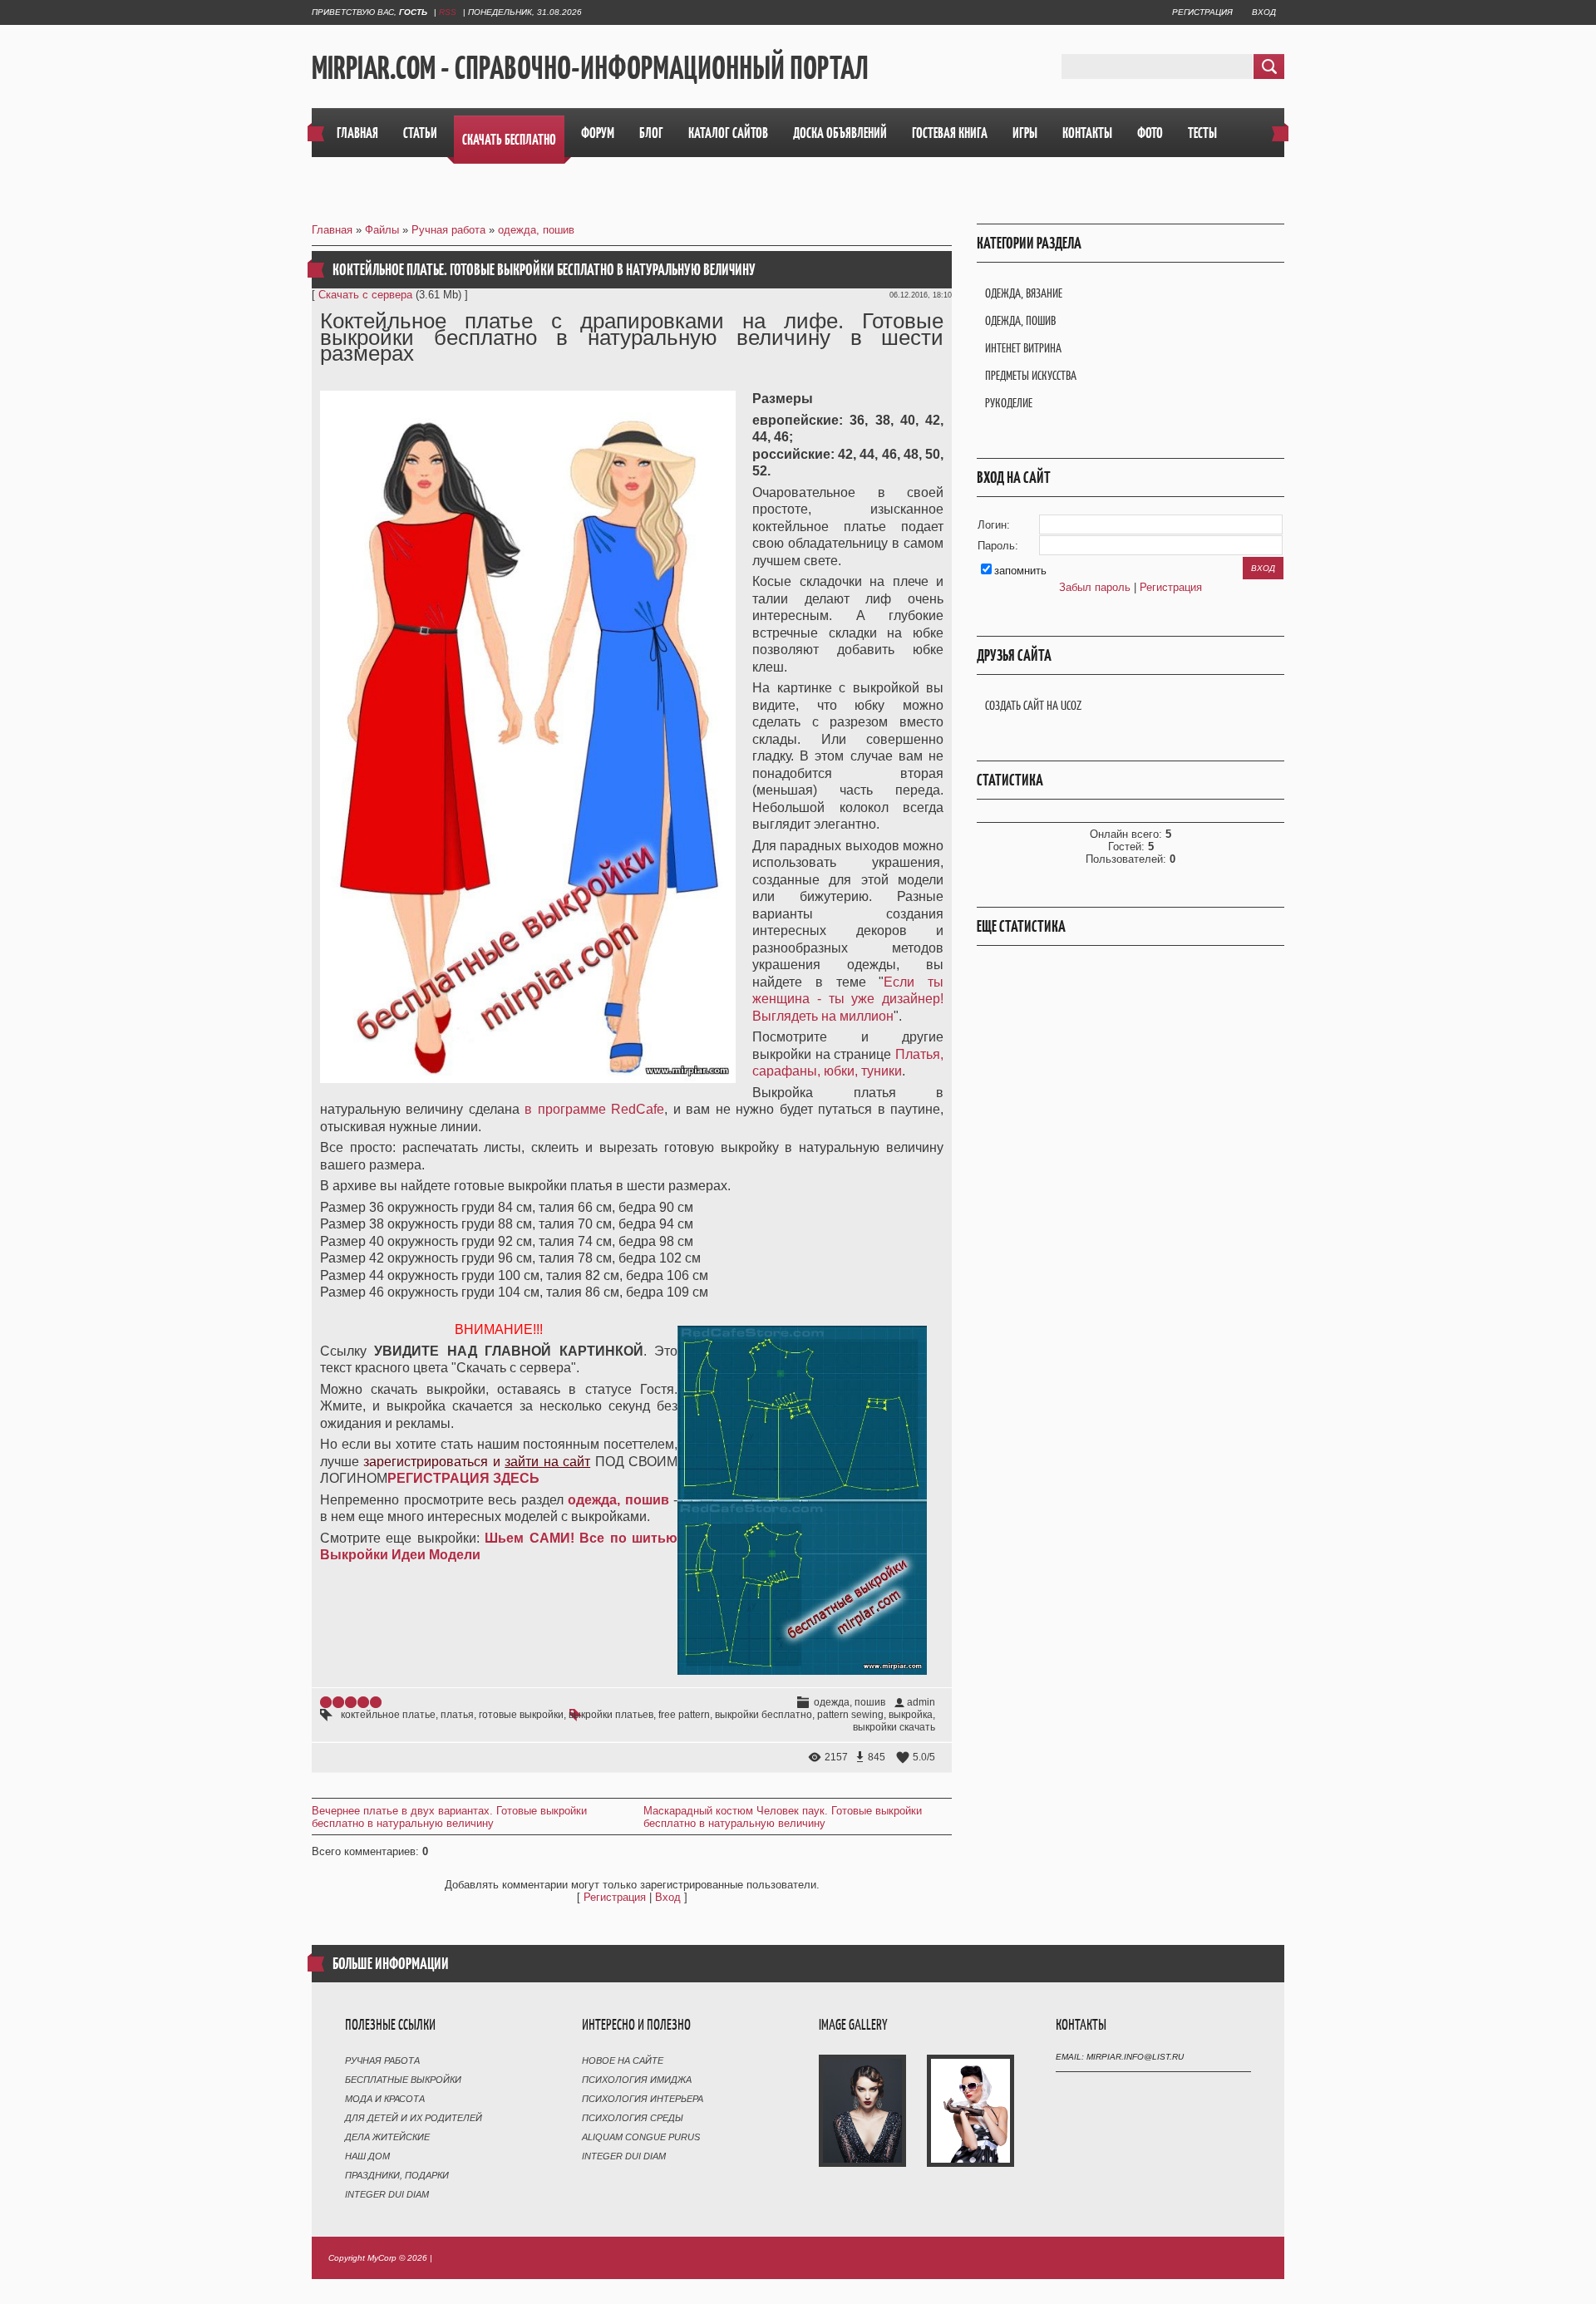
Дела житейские (387, 2137)
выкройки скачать (894, 1727)
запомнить (1020, 571)
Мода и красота (385, 2099)
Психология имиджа (637, 2080)
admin (921, 1702)
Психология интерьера (643, 2099)
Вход (1264, 12)
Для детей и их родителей (414, 2118)
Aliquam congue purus (641, 2137)
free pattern (684, 1715)
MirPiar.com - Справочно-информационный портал (590, 67)
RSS (448, 12)
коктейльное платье (388, 1715)
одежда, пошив (536, 230)
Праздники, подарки (397, 2175)
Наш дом (367, 2156)
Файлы (382, 230)
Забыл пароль (1095, 587)
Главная (332, 230)
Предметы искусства (1031, 375)
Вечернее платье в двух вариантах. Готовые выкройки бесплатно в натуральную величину (449, 1817)
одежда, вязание (1024, 293)
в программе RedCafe (594, 1109)
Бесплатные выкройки (403, 2080)
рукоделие (1009, 403)
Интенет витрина (1023, 348)
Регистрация (1202, 12)
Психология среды (633, 2118)
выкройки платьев (611, 1715)
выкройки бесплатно (764, 1715)
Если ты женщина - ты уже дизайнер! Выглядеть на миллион (848, 999)
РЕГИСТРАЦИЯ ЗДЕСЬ (463, 1478)
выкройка (911, 1715)
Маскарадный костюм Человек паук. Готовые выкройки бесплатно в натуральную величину (783, 1817)
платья (457, 1715)
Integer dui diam (387, 2194)
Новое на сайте (623, 2060)
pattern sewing (850, 1715)
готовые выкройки (521, 1715)
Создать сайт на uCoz (1033, 705)
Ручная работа (448, 230)
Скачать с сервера (365, 295)
